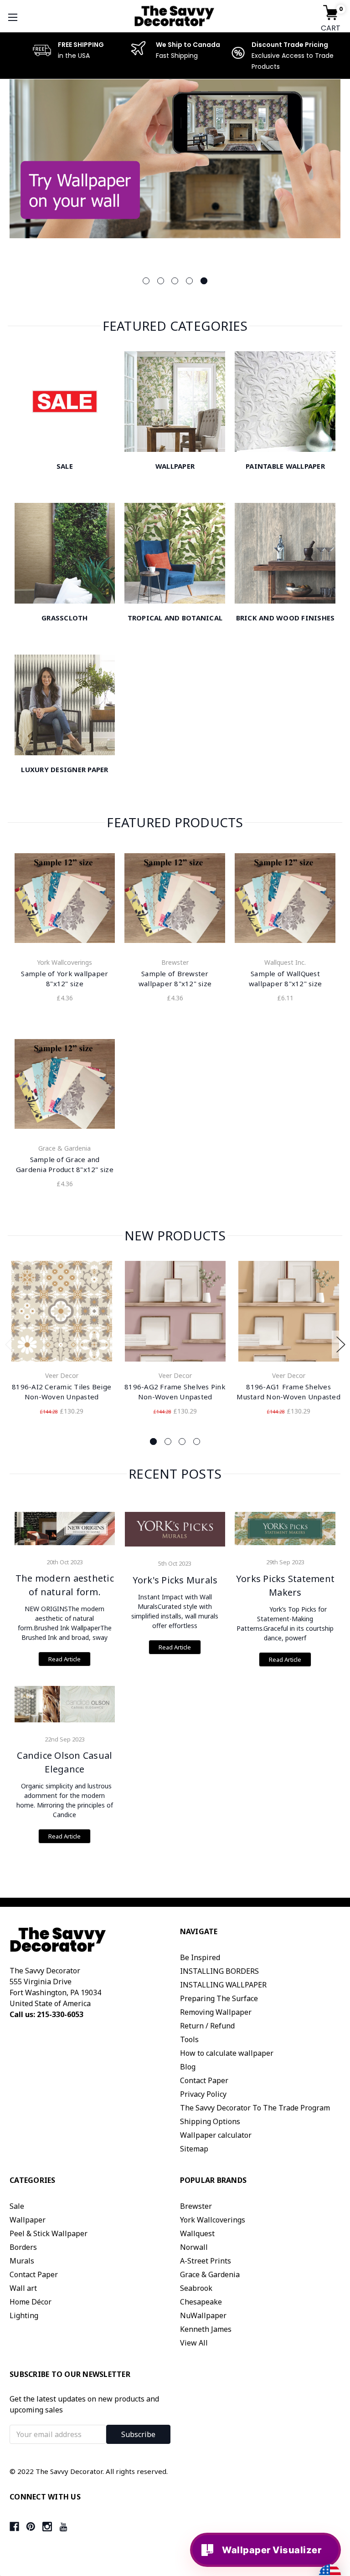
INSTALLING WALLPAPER (223, 1985)
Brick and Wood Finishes (286, 618)
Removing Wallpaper (216, 2012)
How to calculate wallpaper (227, 2053)
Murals (22, 2261)
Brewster (196, 2206)
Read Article (64, 1659)
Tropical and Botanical (175, 618)
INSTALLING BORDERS (219, 1971)
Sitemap (194, 2149)
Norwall (194, 2247)
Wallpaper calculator (216, 2135)
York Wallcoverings (213, 2220)
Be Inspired (200, 1957)
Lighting (24, 2315)
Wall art (23, 2288)
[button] (343, 2438)
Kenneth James (206, 2329)
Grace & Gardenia (210, 2274)
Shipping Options (210, 2121)
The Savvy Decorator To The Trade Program (255, 2108)
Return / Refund (207, 2026)
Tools (189, 2039)
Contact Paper (204, 2080)
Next (341, 1344)
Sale (65, 466)
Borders (23, 2247)
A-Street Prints (206, 2261)
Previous (10, 1344)
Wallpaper (175, 466)
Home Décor (31, 2302)
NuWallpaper (203, 2315)
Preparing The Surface (219, 1998)
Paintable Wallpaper (285, 466)
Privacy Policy (203, 2094)
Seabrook (196, 2288)
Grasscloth (65, 618)
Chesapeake (201, 2302)
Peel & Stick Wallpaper (49, 2233)
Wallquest (197, 2233)
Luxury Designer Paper (64, 769)
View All (194, 2343)
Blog (188, 2067)
